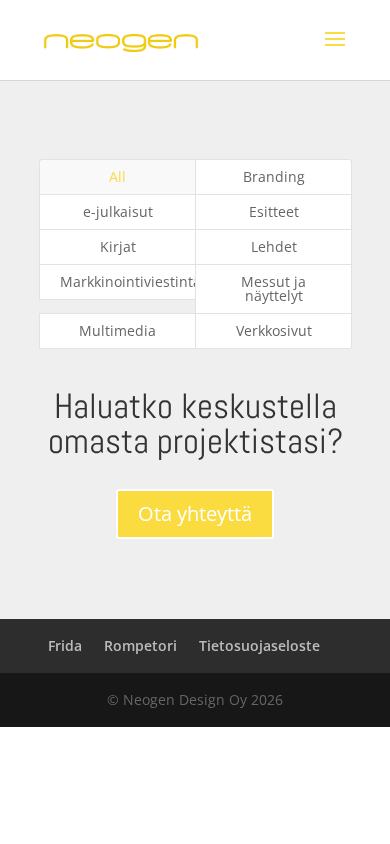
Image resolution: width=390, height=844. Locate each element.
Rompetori (140, 645)
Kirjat (118, 246)
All (117, 176)
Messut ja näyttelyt (273, 288)
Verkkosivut (274, 330)
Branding (274, 176)
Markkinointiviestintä (128, 281)
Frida (65, 645)
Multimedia (117, 330)
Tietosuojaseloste (259, 645)
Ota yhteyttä (195, 513)
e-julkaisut (118, 211)
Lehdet (274, 246)
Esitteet (274, 211)
